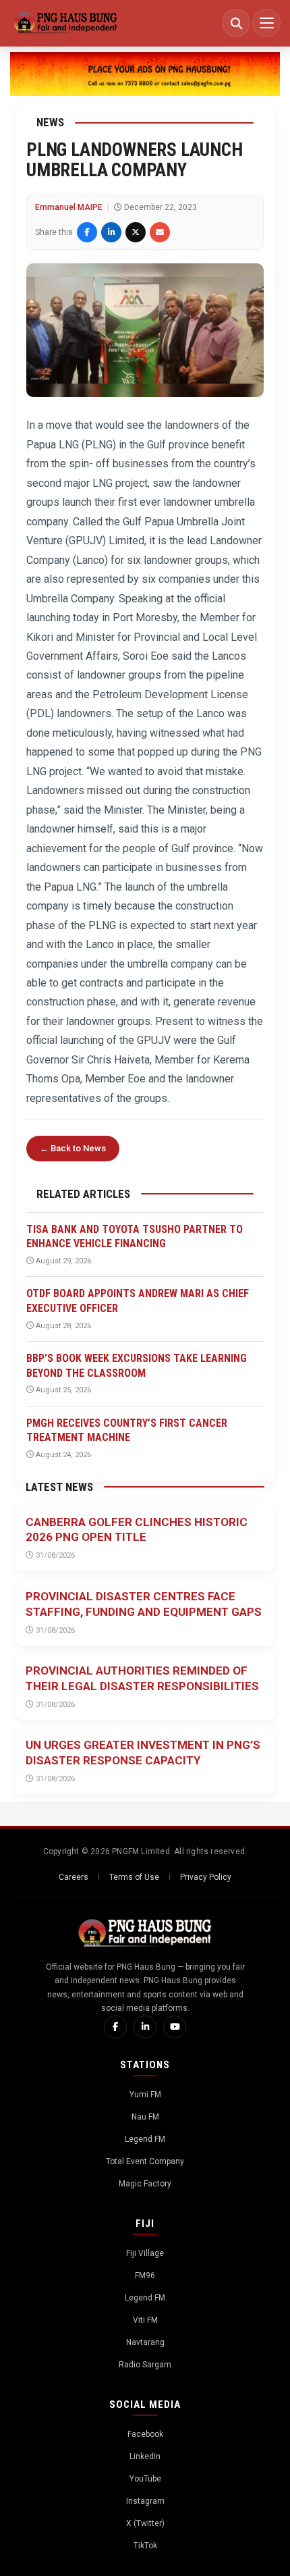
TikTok (145, 2546)
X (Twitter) (145, 2523)
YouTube (145, 2479)
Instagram (145, 2501)
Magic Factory (145, 2184)
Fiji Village (145, 2253)
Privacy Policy (206, 1877)
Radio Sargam (145, 2365)
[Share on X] (136, 232)
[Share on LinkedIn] (111, 232)
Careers (74, 1877)
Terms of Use (134, 1877)
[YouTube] (175, 2027)
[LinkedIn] (145, 2027)
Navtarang (145, 2342)
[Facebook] (115, 2027)
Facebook (145, 2434)
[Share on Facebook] (87, 232)
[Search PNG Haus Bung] (236, 23)
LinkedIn (145, 2456)
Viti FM (145, 2320)
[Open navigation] (266, 23)
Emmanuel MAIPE (69, 207)
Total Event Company (145, 2161)
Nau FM (145, 2117)
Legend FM (145, 2139)
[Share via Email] (160, 232)
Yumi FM (145, 2095)
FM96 (145, 2276)
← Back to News (73, 1148)
